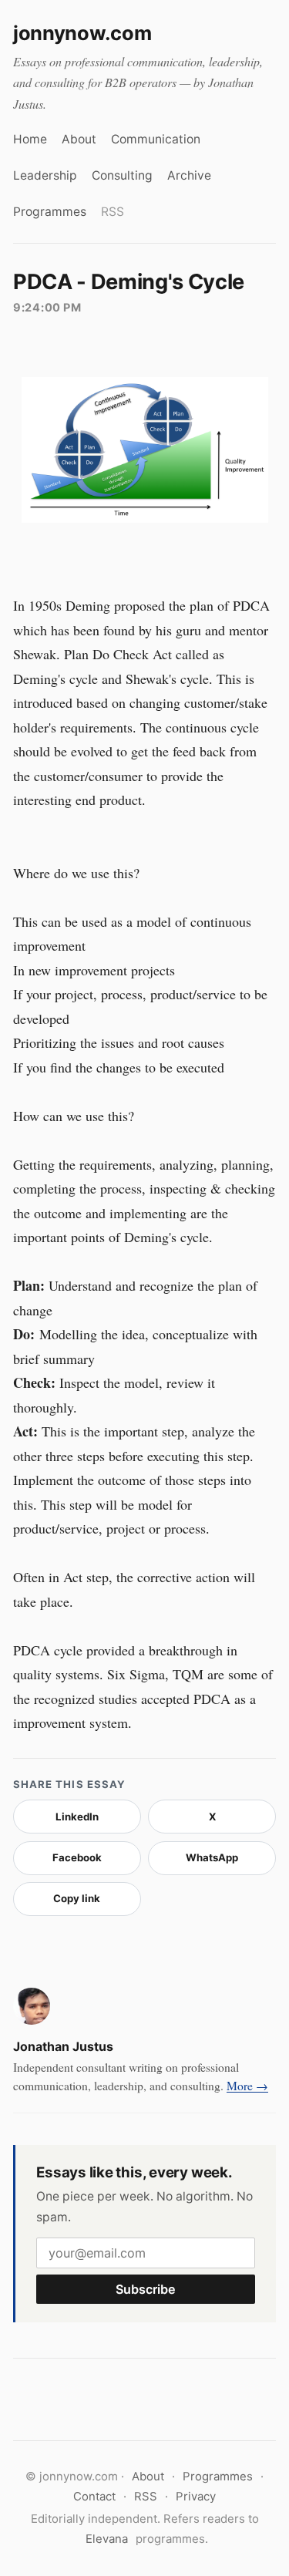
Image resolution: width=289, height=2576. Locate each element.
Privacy (196, 2497)
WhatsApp (212, 1857)
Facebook (77, 1857)
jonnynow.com (82, 33)
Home (30, 139)
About (79, 139)
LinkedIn (77, 1817)
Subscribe (146, 2289)
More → (247, 2085)
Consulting (122, 175)
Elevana (107, 2539)
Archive (189, 175)
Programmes (50, 212)
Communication (156, 139)
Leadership (45, 175)
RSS (113, 212)
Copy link (77, 1898)
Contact (94, 2497)
